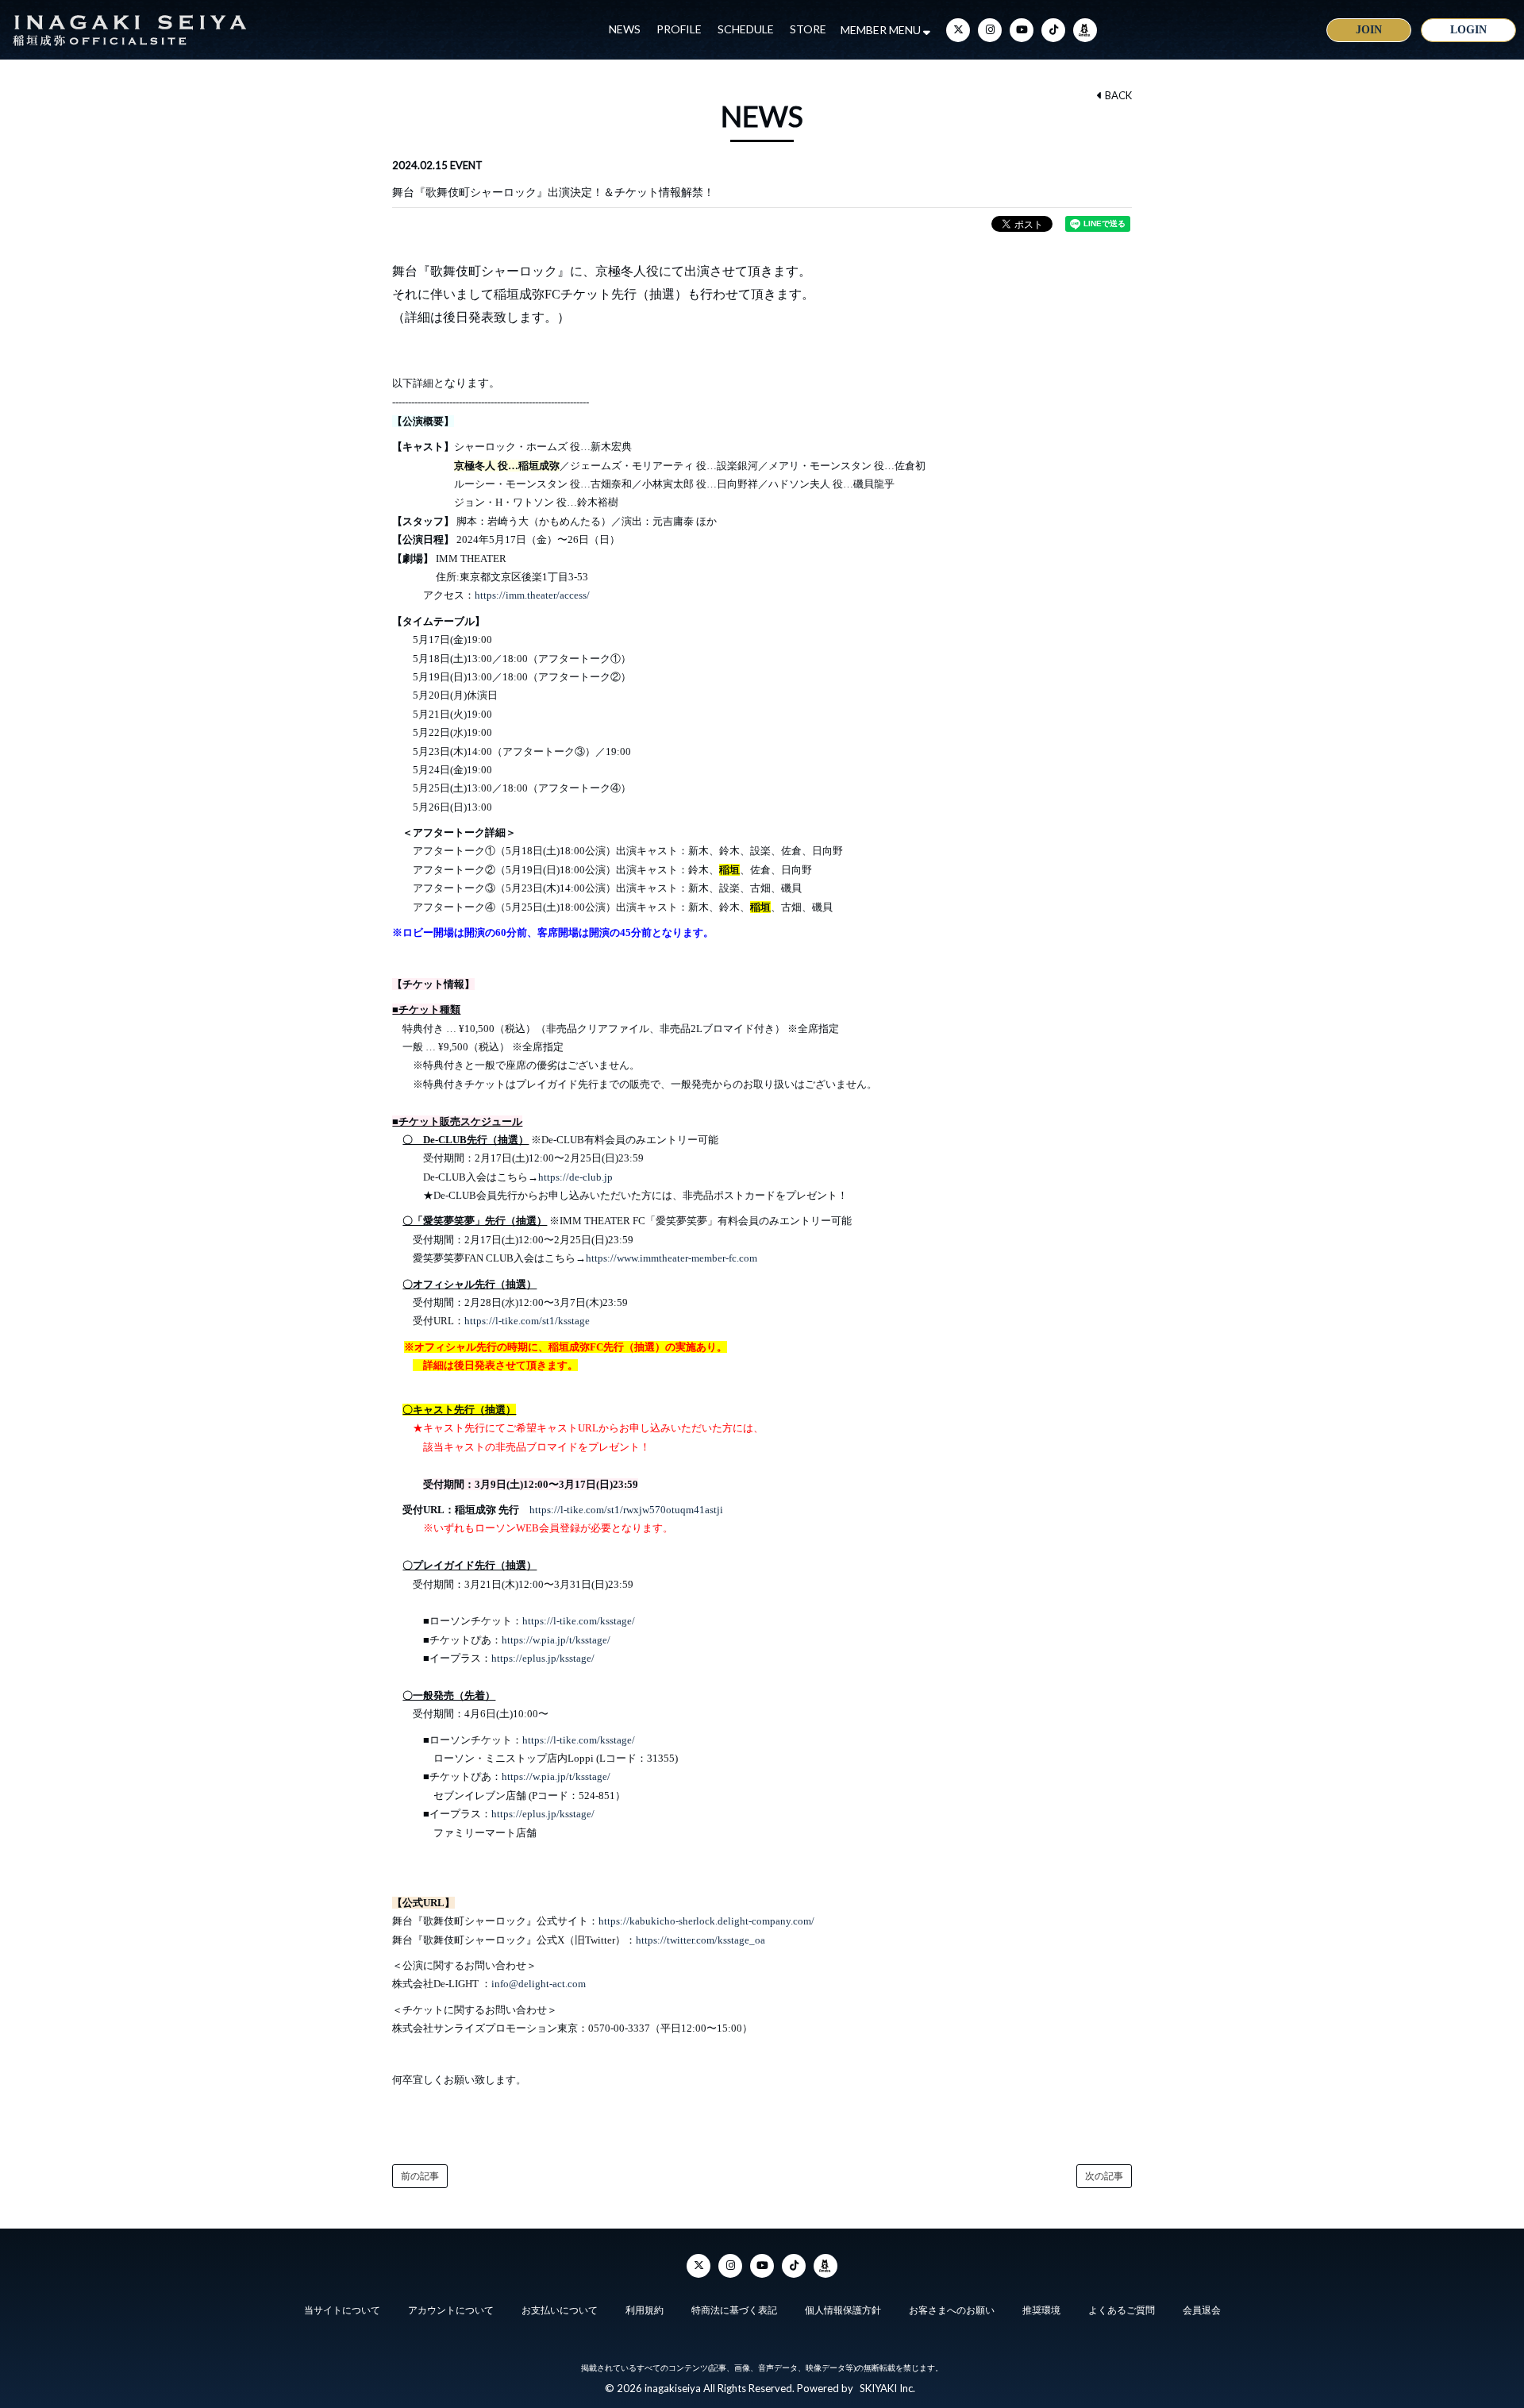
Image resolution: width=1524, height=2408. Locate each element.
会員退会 (1202, 2310)
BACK (1117, 95)
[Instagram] (990, 30)
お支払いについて (560, 2310)
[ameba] (1085, 30)
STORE (808, 29)
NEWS (625, 29)
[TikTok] (1053, 30)
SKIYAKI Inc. (887, 2388)
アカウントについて (451, 2310)
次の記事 (1104, 2176)
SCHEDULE (746, 29)
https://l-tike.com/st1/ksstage (527, 1321)
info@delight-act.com (539, 1984)
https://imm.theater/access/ (532, 595)
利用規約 (645, 2310)
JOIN (1369, 30)
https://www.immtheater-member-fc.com (672, 1258)
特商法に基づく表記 (734, 2310)
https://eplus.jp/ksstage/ (543, 1658)
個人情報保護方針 (843, 2310)
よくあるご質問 (1122, 2310)
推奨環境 (1041, 2310)
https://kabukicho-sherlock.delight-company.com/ (706, 1921)
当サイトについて (342, 2310)
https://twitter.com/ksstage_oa (700, 1940)
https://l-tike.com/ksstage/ (579, 1621)
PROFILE (679, 29)
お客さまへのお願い (952, 2310)
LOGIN (1468, 30)
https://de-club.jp (575, 1177)
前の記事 (420, 2176)
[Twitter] (958, 30)
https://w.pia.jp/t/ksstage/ (556, 1640)
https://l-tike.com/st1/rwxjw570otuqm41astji (626, 1510)
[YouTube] (1022, 30)
